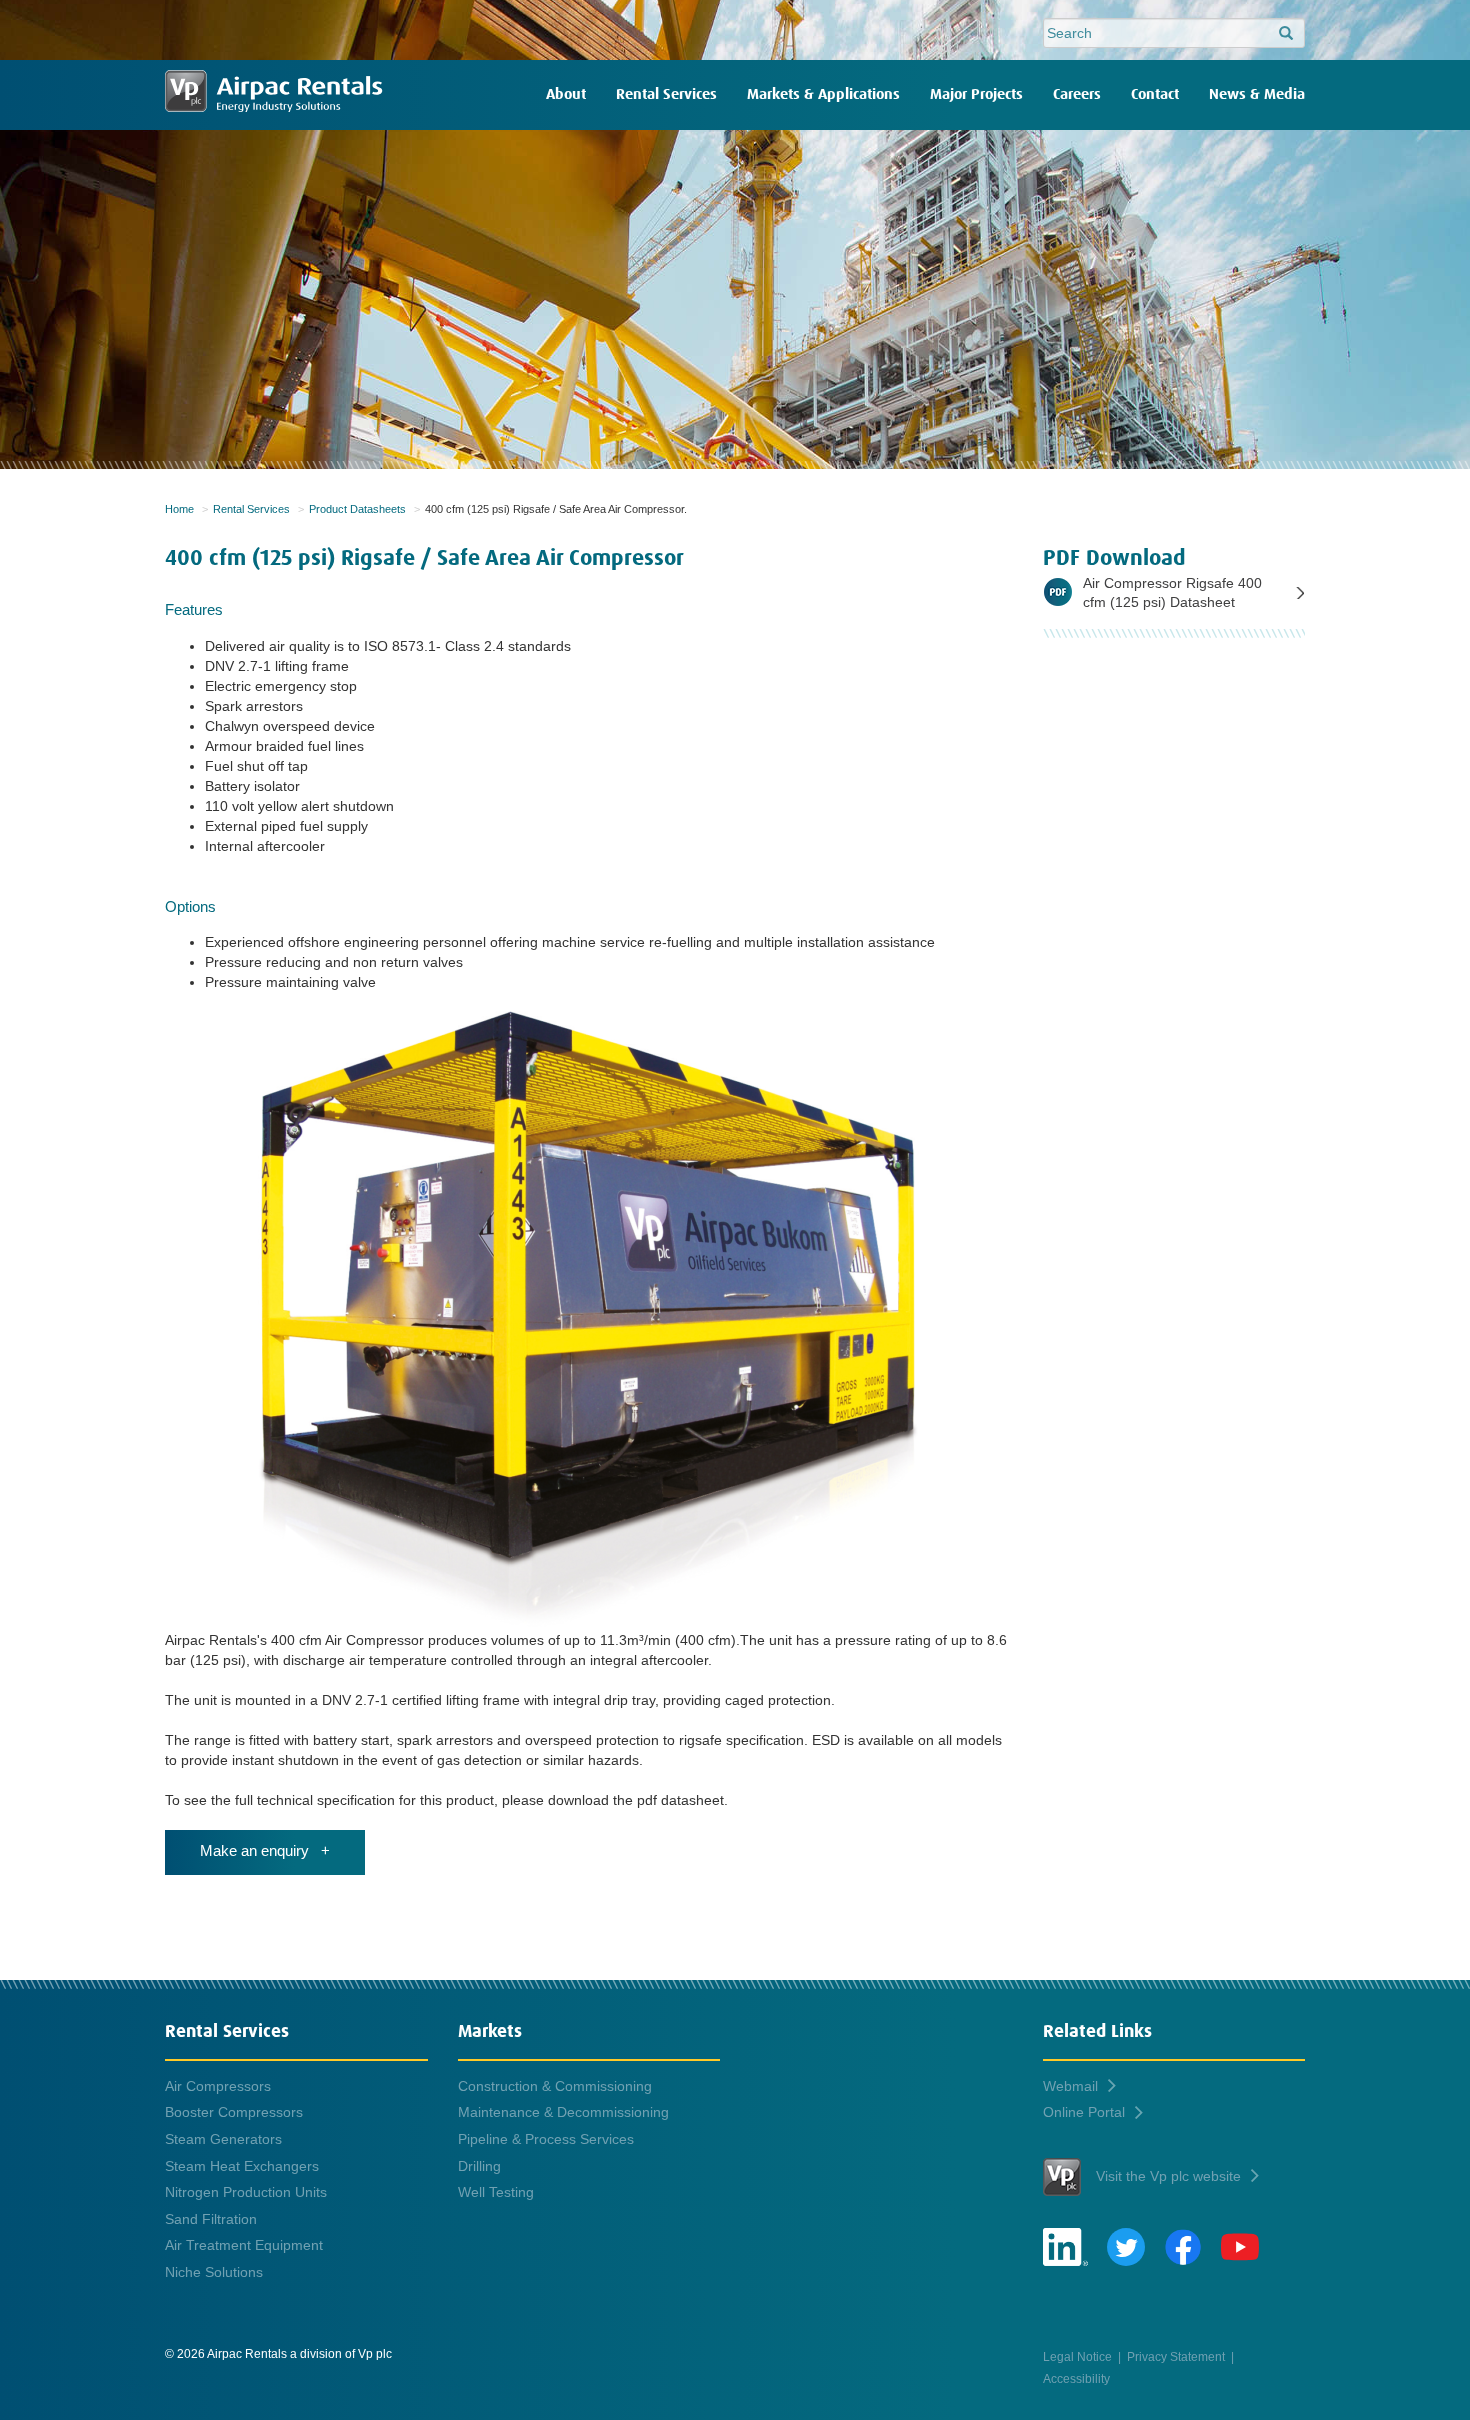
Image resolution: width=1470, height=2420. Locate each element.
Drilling (479, 2166)
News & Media (1257, 94)
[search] (1286, 34)
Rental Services (666, 94)
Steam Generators (223, 2139)
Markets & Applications (823, 94)
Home (179, 509)
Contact (1155, 94)
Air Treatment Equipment (244, 2245)
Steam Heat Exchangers (242, 2166)
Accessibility (1076, 2378)
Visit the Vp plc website (1168, 2176)
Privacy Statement (1176, 2356)
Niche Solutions (214, 2272)
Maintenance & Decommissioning (563, 2112)
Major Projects (976, 94)
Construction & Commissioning (555, 2086)
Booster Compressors (234, 2112)
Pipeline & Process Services (546, 2139)
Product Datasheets (357, 509)
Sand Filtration (211, 2219)
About (566, 94)
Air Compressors (218, 2086)
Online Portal (1084, 2112)
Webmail (1070, 2086)
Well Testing (496, 2192)
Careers (1077, 94)
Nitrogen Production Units (246, 2192)
